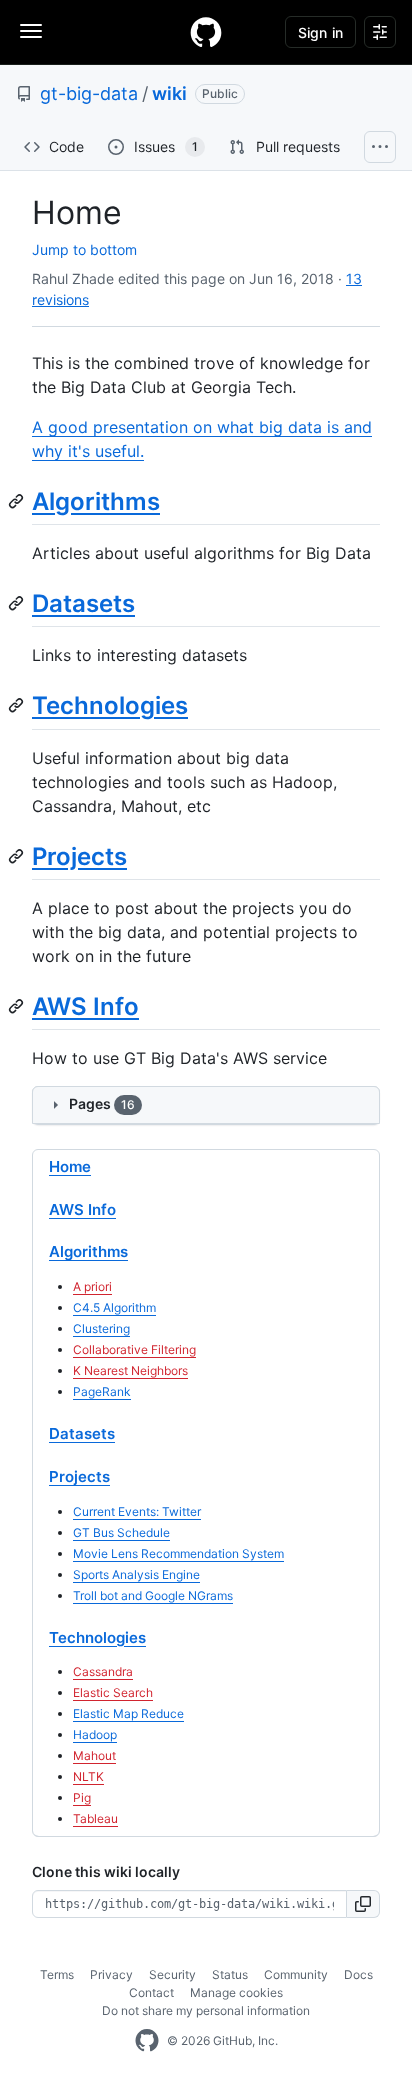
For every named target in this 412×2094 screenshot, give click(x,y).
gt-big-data (89, 93)
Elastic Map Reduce (128, 1713)
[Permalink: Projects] (18, 856)
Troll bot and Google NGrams (153, 1595)
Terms (57, 1974)
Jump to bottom (84, 249)
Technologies (110, 705)
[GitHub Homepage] (147, 2041)
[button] (363, 1904)
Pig (82, 1797)
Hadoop (95, 1734)
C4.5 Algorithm (114, 1307)
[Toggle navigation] (31, 31)
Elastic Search (113, 1692)
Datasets (83, 603)
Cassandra (103, 1671)
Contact (151, 1992)
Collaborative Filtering (134, 1349)
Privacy (111, 1974)
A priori (92, 1286)
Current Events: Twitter (137, 1511)
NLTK (88, 1776)
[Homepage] (206, 32)
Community (296, 1974)
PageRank (102, 1391)
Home (70, 1166)
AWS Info (85, 1006)
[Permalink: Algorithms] (18, 501)
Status (230, 1974)
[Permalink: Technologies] (18, 706)
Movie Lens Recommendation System (178, 1553)
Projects (79, 856)
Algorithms (96, 501)
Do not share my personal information (206, 2010)
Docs (358, 1974)
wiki (169, 93)
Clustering (101, 1328)
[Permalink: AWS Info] (18, 1006)
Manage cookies (236, 1992)
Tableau (95, 1818)
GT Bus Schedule (121, 1532)
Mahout (94, 1755)
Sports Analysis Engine (136, 1574)
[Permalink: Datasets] (18, 603)
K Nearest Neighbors (130, 1370)
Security (172, 1974)
